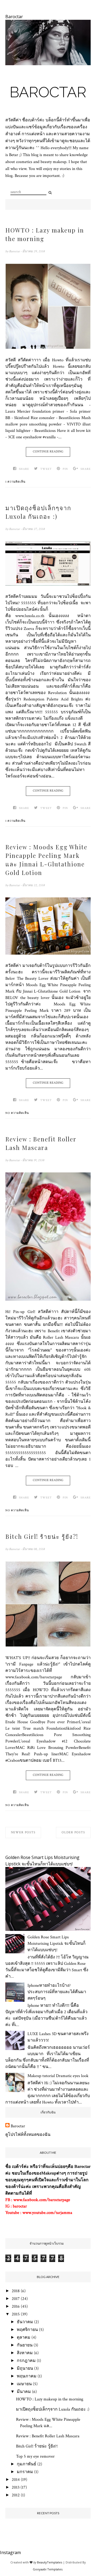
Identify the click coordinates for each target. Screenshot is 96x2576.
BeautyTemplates (50, 2562)
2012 (16, 2495)
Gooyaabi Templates (48, 2569)
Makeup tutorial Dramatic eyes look (58, 2076)
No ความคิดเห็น (17, 1113)
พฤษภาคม (27, 2376)
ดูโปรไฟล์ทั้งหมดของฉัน (28, 2135)
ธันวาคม (25, 2322)
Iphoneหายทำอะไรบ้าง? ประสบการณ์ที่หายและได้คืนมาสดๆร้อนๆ (57, 1992)
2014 (16, 2480)
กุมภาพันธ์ (27, 2464)
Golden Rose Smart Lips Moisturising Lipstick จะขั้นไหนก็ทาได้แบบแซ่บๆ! (57, 1944)
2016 (16, 2306)
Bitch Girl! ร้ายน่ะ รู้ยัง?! (42, 1536)
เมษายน (24, 2384)
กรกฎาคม (26, 2361)
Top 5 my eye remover (35, 2456)
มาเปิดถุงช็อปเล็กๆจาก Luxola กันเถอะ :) (38, 512)
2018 (16, 2291)
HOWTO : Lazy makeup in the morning (45, 234)
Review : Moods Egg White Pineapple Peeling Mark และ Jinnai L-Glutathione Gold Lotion (46, 860)
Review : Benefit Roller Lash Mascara (41, 1143)
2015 (16, 2314)
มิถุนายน (25, 2368)
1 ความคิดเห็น (15, 482)
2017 (16, 2299)
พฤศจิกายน (27, 2330)
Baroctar (48, 92)
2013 (16, 2487)
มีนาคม (24, 2392)
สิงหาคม (25, 2353)
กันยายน (25, 2345)
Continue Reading (48, 452)
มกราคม (25, 2472)
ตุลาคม (24, 2337)
